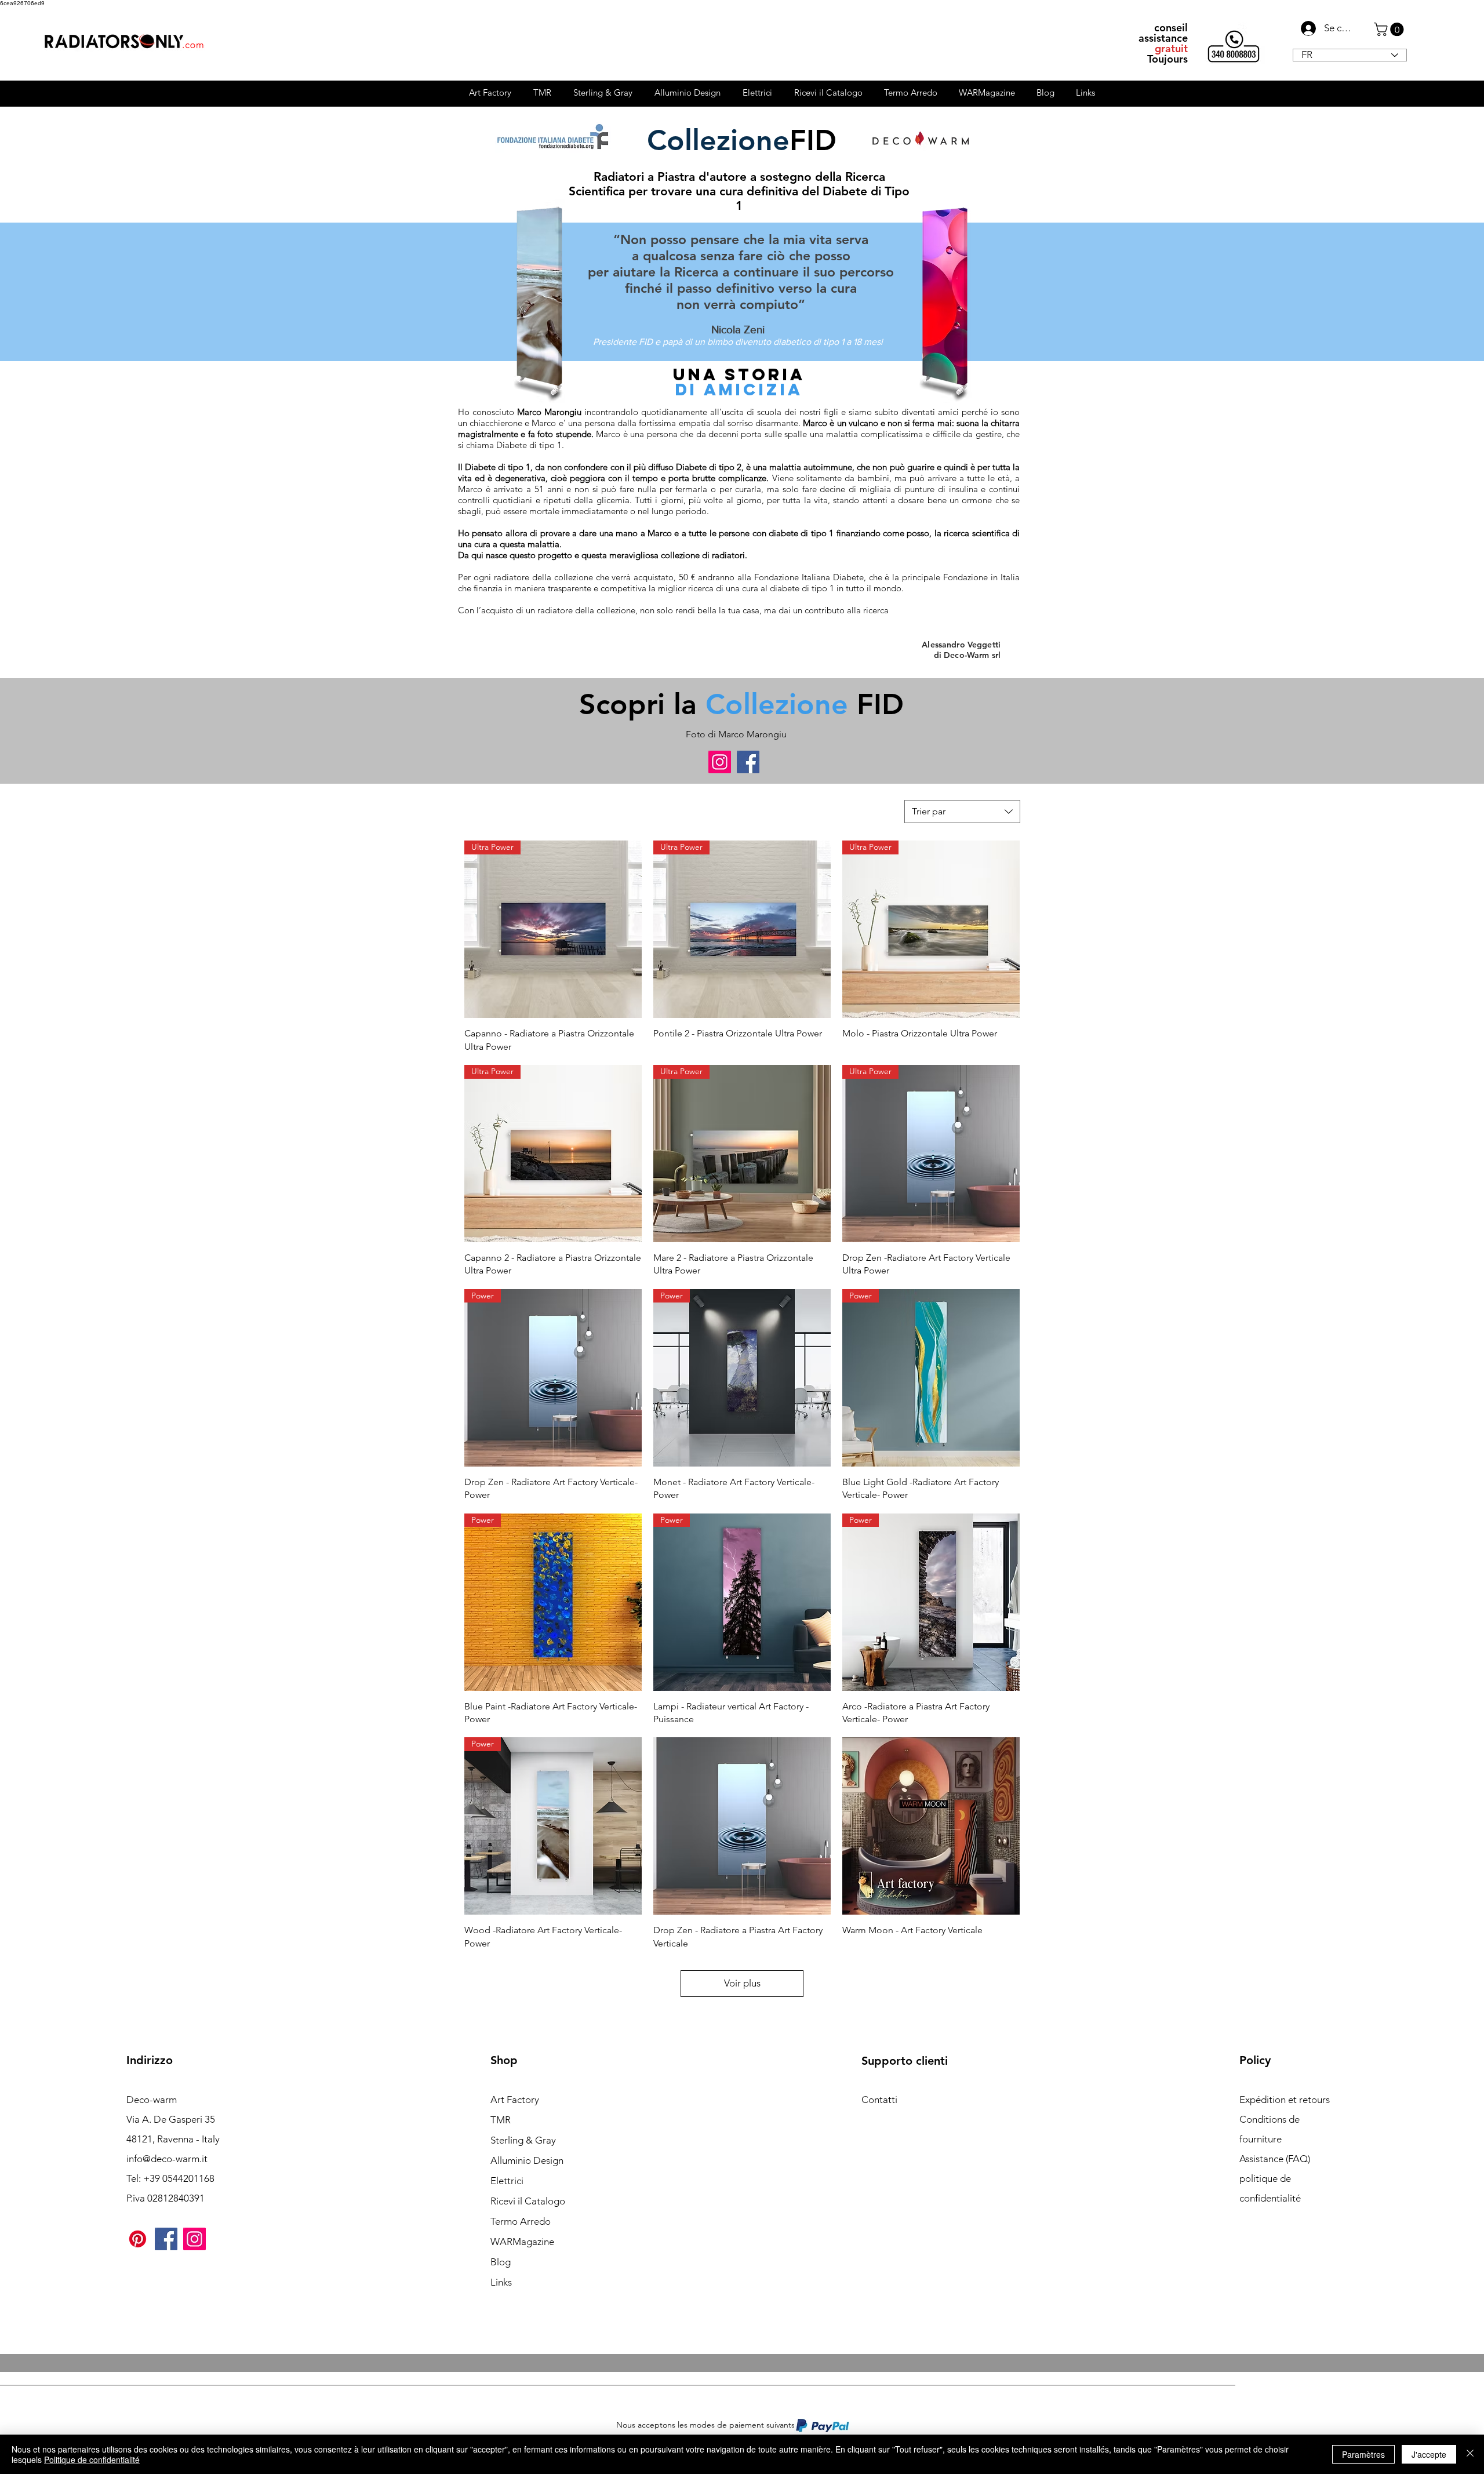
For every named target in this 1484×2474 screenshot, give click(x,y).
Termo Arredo (521, 2221)
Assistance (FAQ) (1275, 2159)
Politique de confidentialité (92, 2460)
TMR (501, 2120)
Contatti (879, 2100)
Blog (501, 2262)
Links (501, 2282)
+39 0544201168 (179, 2178)
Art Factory (515, 2100)
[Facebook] (748, 762)
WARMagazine (522, 2242)
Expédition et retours (1285, 2100)
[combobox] (962, 812)
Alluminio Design (527, 2160)
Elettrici (507, 2181)
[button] (1390, 29)
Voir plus (742, 1983)
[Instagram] (720, 762)
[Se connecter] (1305, 28)
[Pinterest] (138, 2239)
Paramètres (1363, 2454)
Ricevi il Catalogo (528, 2201)
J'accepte (1429, 2454)
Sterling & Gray (523, 2140)
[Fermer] (1470, 2454)
